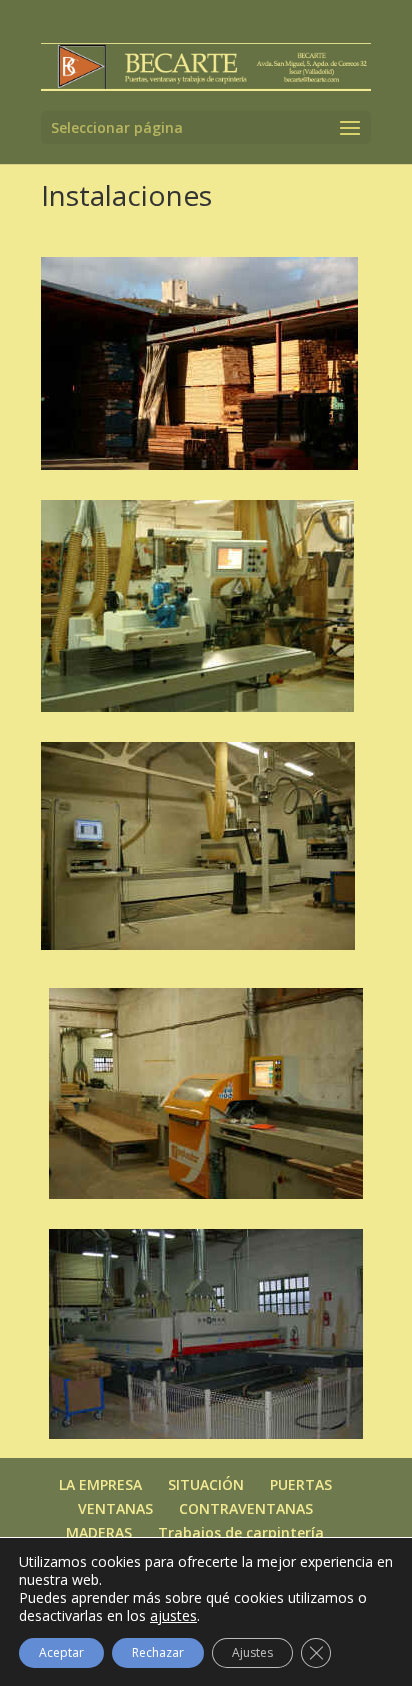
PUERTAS (301, 1484)
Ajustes (252, 1652)
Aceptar (61, 1652)
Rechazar (158, 1652)
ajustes (173, 1616)
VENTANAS (115, 1508)
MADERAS (99, 1532)
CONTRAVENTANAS (246, 1508)
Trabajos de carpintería (241, 1532)
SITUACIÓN (206, 1484)
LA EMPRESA (100, 1484)
